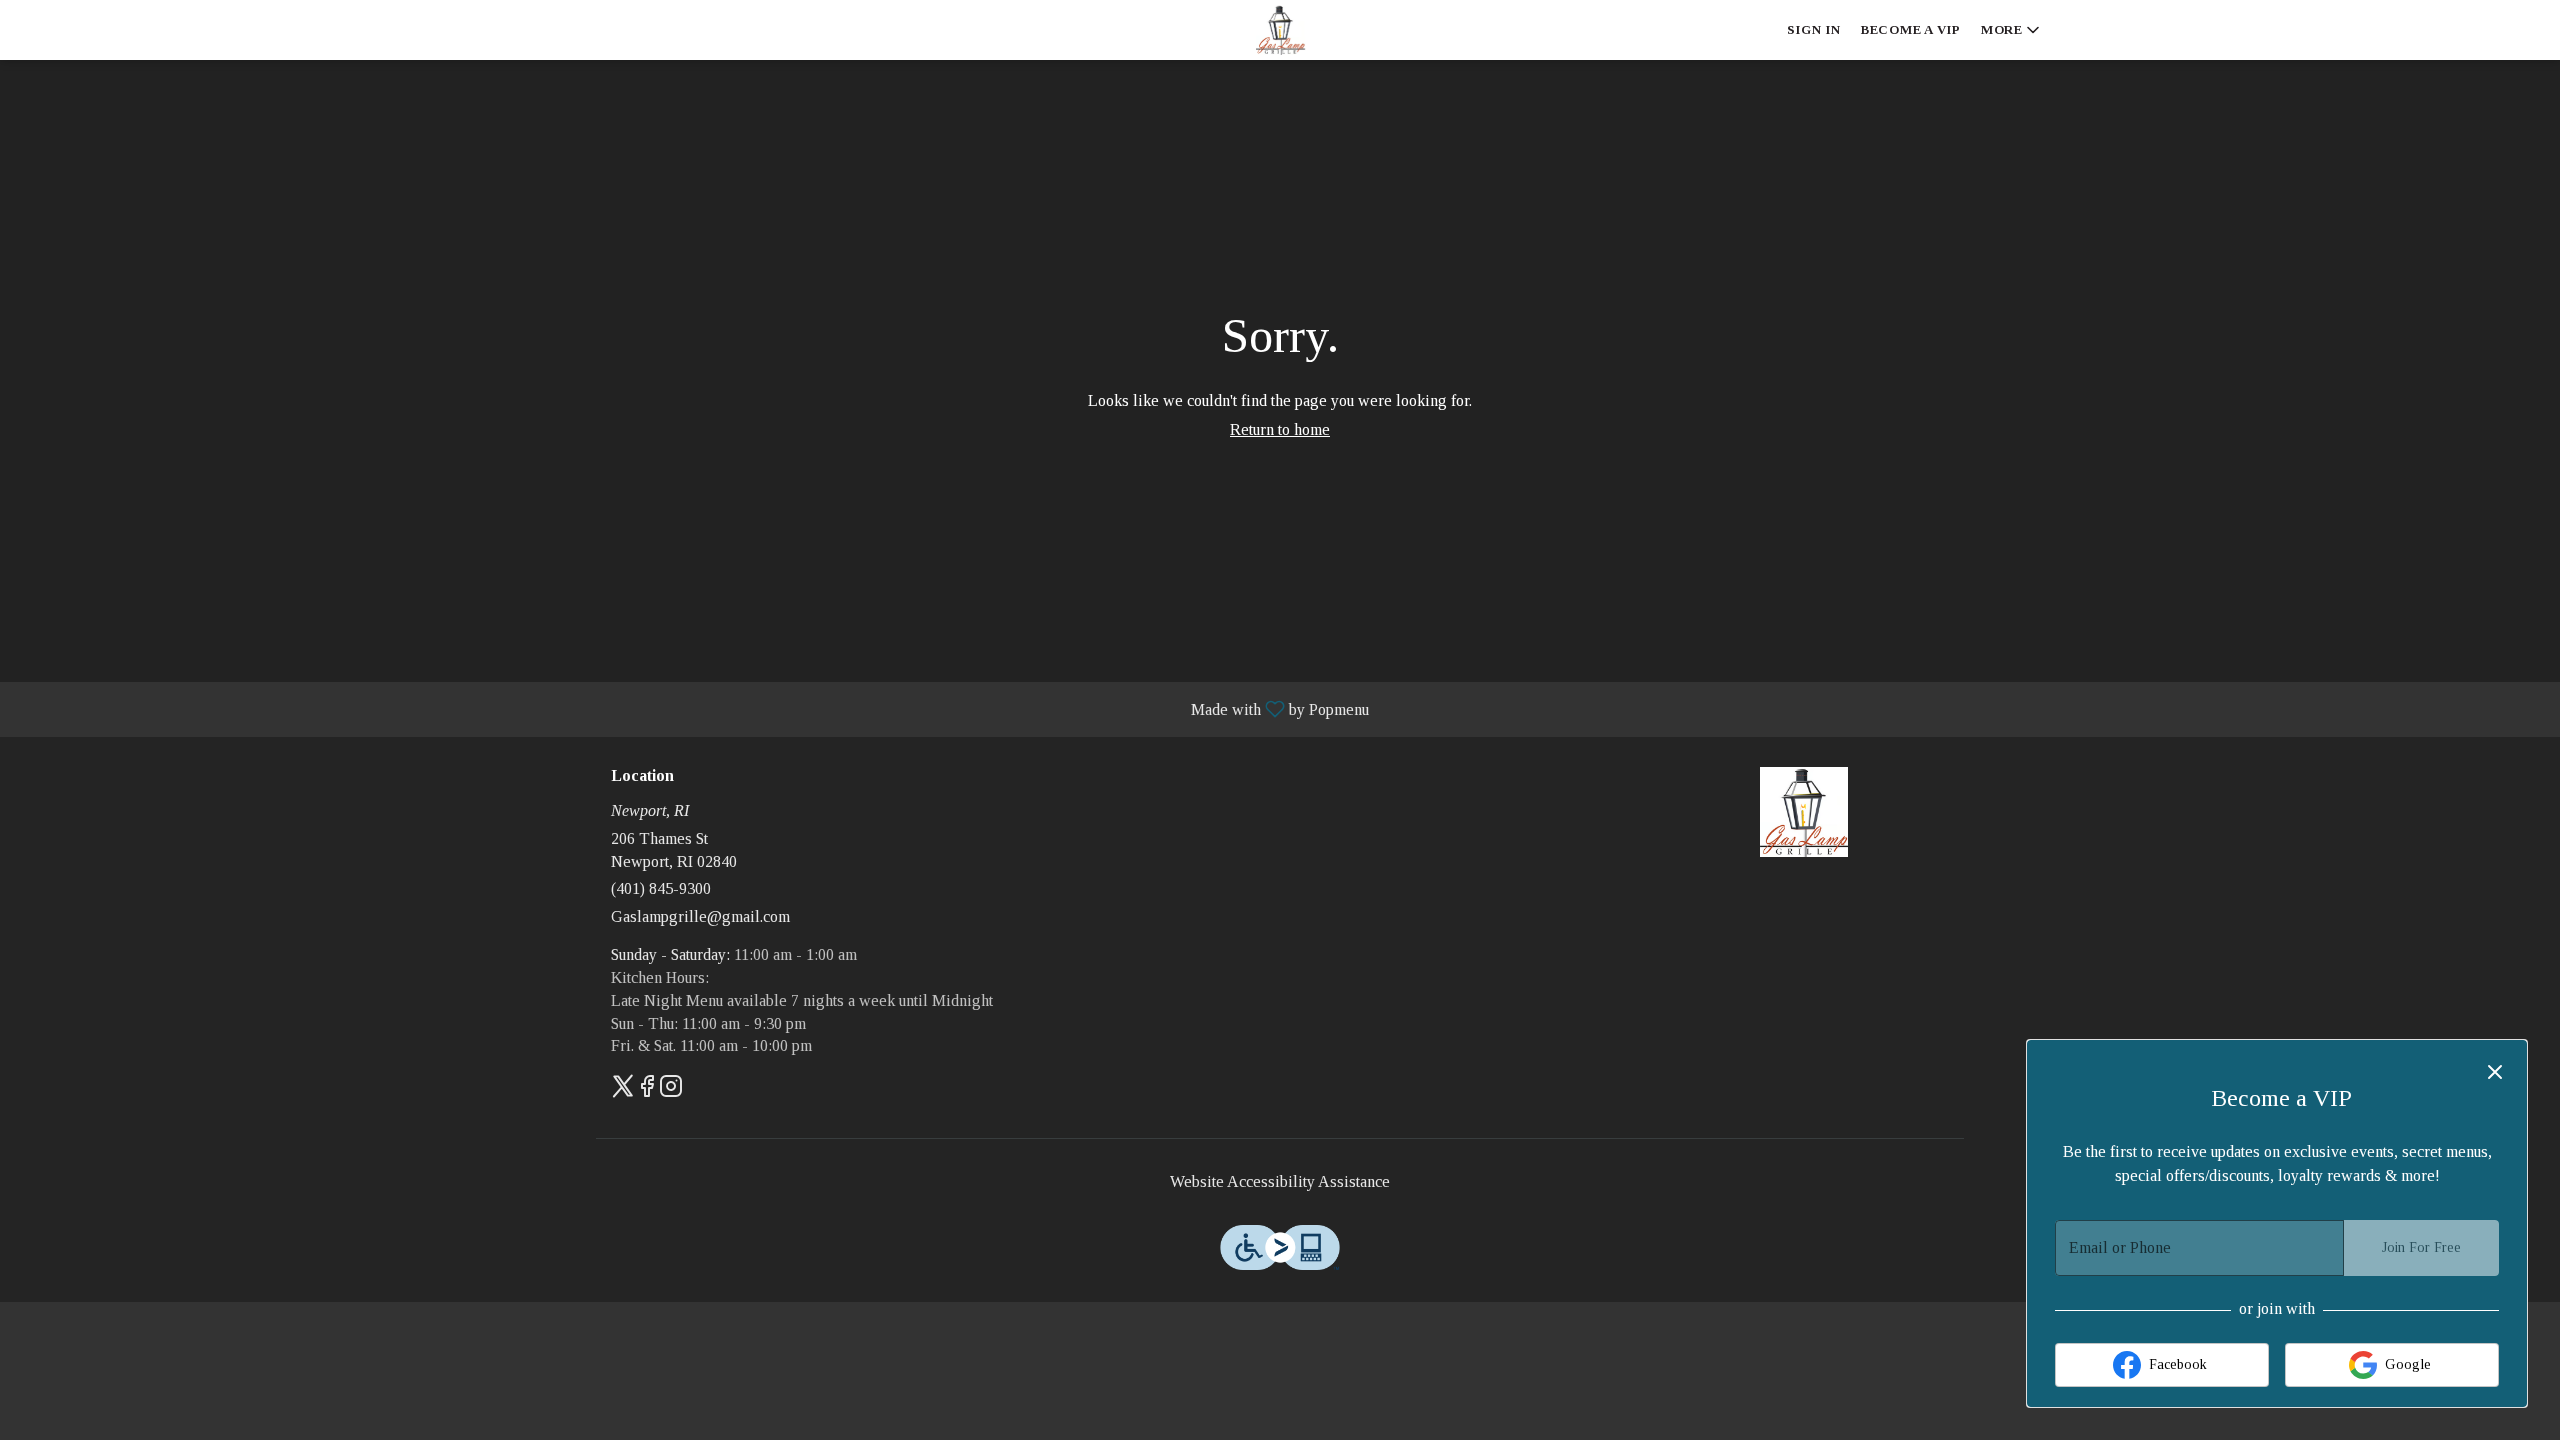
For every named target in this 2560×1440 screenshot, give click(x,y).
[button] (2012, 30)
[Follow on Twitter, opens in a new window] (623, 1090)
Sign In (1814, 29)
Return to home (1280, 429)
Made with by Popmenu (692, 709)
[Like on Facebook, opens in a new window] (647, 1090)
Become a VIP (1911, 29)
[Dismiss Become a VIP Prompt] (2495, 1072)
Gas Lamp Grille (1805, 812)
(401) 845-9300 (661, 888)
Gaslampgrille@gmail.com (700, 916)
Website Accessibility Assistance (1280, 1181)
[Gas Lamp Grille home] (1280, 30)
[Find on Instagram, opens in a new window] (671, 1090)
